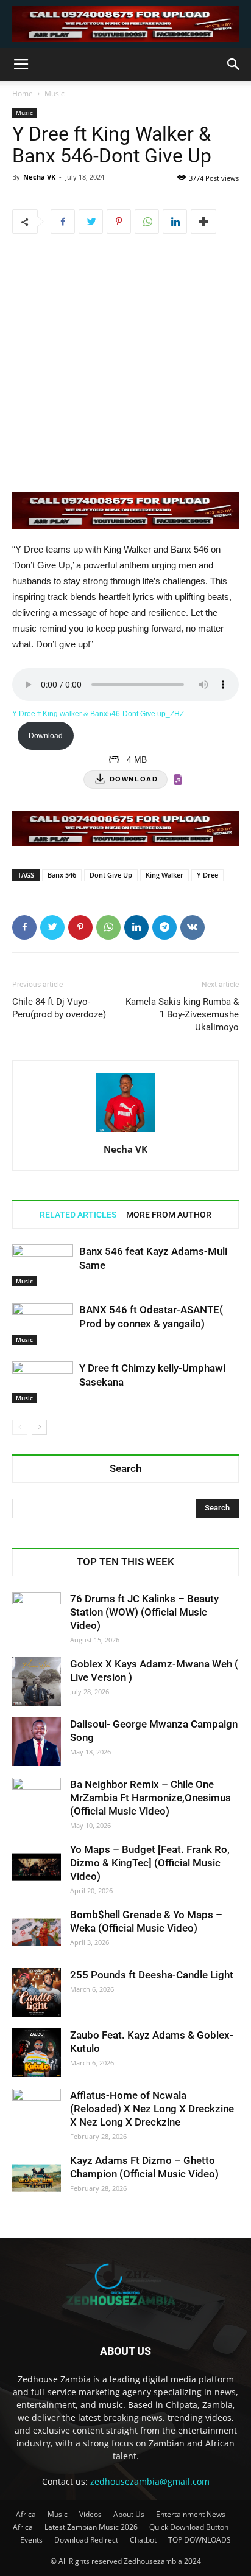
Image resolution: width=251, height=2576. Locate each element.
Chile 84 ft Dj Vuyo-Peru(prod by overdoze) (59, 1008)
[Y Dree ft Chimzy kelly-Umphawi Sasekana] (43, 1382)
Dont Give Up (111, 875)
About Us (129, 2514)
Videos (90, 2514)
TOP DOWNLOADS (200, 2540)
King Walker (164, 875)
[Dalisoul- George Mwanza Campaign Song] (37, 1742)
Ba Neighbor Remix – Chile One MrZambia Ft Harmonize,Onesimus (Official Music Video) (150, 1798)
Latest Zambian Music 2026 (91, 2527)
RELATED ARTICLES (78, 1215)
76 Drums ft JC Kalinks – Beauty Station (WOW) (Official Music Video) (144, 1612)
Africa (26, 2514)
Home (23, 93)
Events (31, 2540)
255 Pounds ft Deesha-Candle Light (152, 1975)
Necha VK (39, 177)
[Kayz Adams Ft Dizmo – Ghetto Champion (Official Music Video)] (37, 2178)
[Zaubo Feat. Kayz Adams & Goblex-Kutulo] (37, 2053)
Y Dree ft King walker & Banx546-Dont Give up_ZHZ (98, 714)
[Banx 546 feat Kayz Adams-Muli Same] (43, 1265)
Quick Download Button (189, 2527)
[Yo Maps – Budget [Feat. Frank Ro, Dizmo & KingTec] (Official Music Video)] (37, 1867)
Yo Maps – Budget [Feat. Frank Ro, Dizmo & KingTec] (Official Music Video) (150, 1863)
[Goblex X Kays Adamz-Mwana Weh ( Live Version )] (37, 1681)
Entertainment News (191, 2514)
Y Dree (207, 875)
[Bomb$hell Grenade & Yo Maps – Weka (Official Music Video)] (37, 1932)
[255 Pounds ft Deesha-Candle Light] (37, 1992)
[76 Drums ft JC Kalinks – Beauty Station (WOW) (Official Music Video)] (37, 1616)
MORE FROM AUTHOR (169, 1215)
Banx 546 (62, 875)
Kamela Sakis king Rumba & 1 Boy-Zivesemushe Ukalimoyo (182, 1014)
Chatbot (143, 2540)
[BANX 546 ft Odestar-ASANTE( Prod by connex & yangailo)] (43, 1324)
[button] (234, 65)
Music (55, 93)
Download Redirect (86, 2540)
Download (46, 736)
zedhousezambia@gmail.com (150, 2481)
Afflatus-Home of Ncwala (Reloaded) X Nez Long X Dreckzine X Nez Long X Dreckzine (152, 2109)
